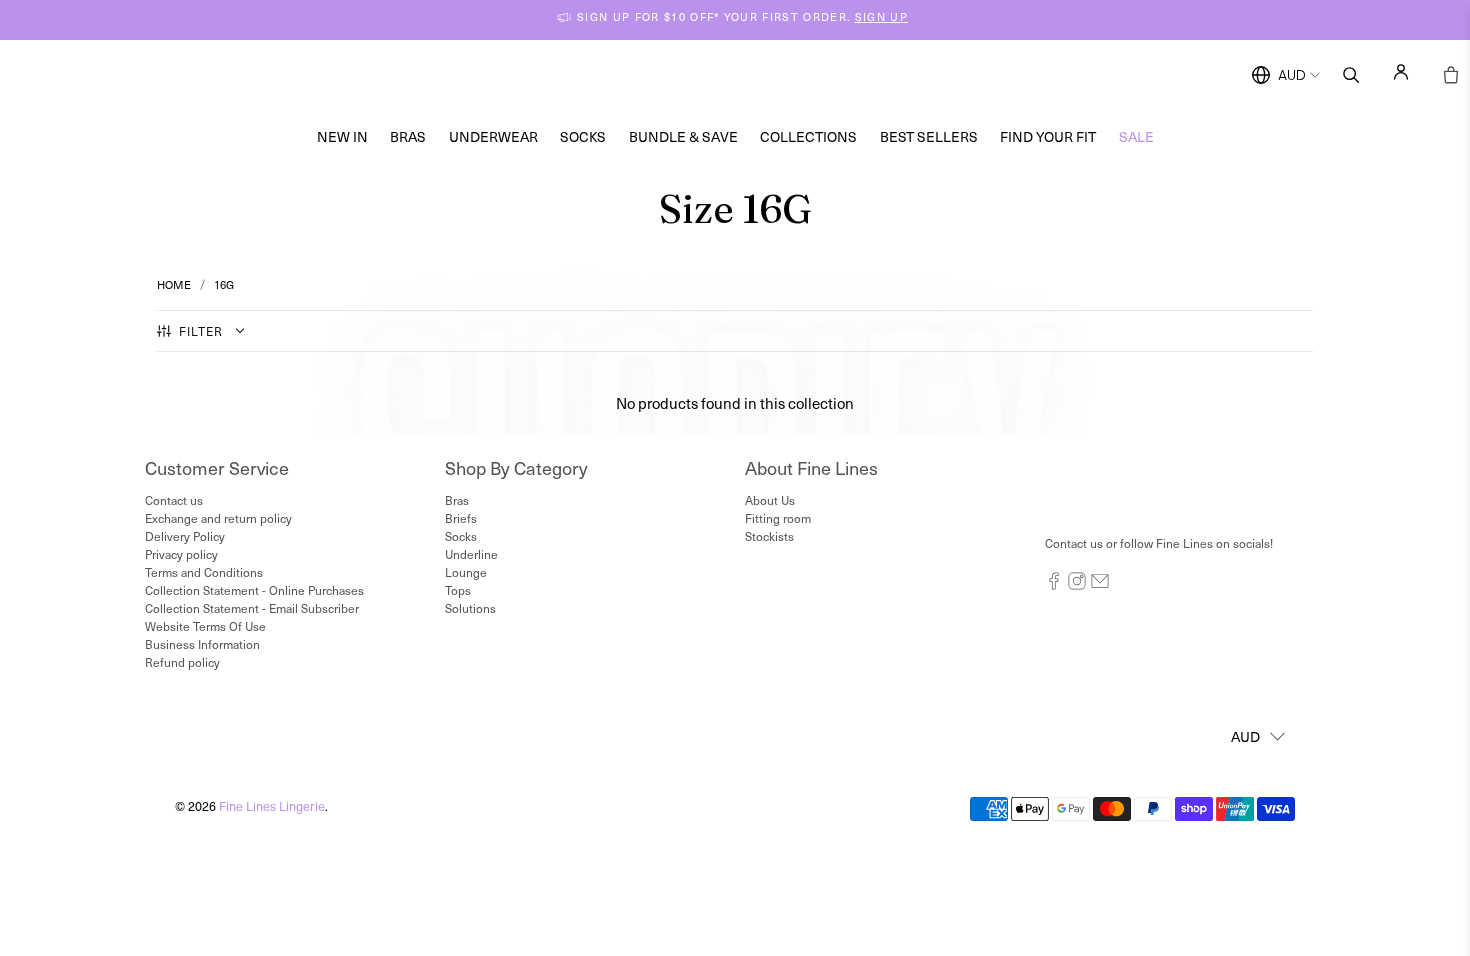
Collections (808, 136)
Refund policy (182, 662)
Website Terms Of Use (205, 626)
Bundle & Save (683, 136)
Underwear (493, 136)
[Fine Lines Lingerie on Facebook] (1054, 585)
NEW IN (342, 136)
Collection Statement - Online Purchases (254, 590)
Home (174, 284)
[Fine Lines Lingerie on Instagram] (1077, 585)
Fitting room (778, 518)
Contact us (174, 500)
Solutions (470, 608)
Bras (408, 136)
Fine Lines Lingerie (272, 805)
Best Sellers (929, 136)
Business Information (202, 644)
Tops (458, 590)
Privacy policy (181, 554)
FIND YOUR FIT (1048, 136)
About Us (770, 500)
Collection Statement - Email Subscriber (252, 608)
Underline (471, 554)
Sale (1136, 136)
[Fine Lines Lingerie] (756, 75)
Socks (583, 136)
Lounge (466, 572)
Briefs (461, 518)
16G (224, 284)
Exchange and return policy (218, 518)
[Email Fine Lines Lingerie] (1100, 585)
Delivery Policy (185, 536)
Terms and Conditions (204, 572)
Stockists (769, 536)
